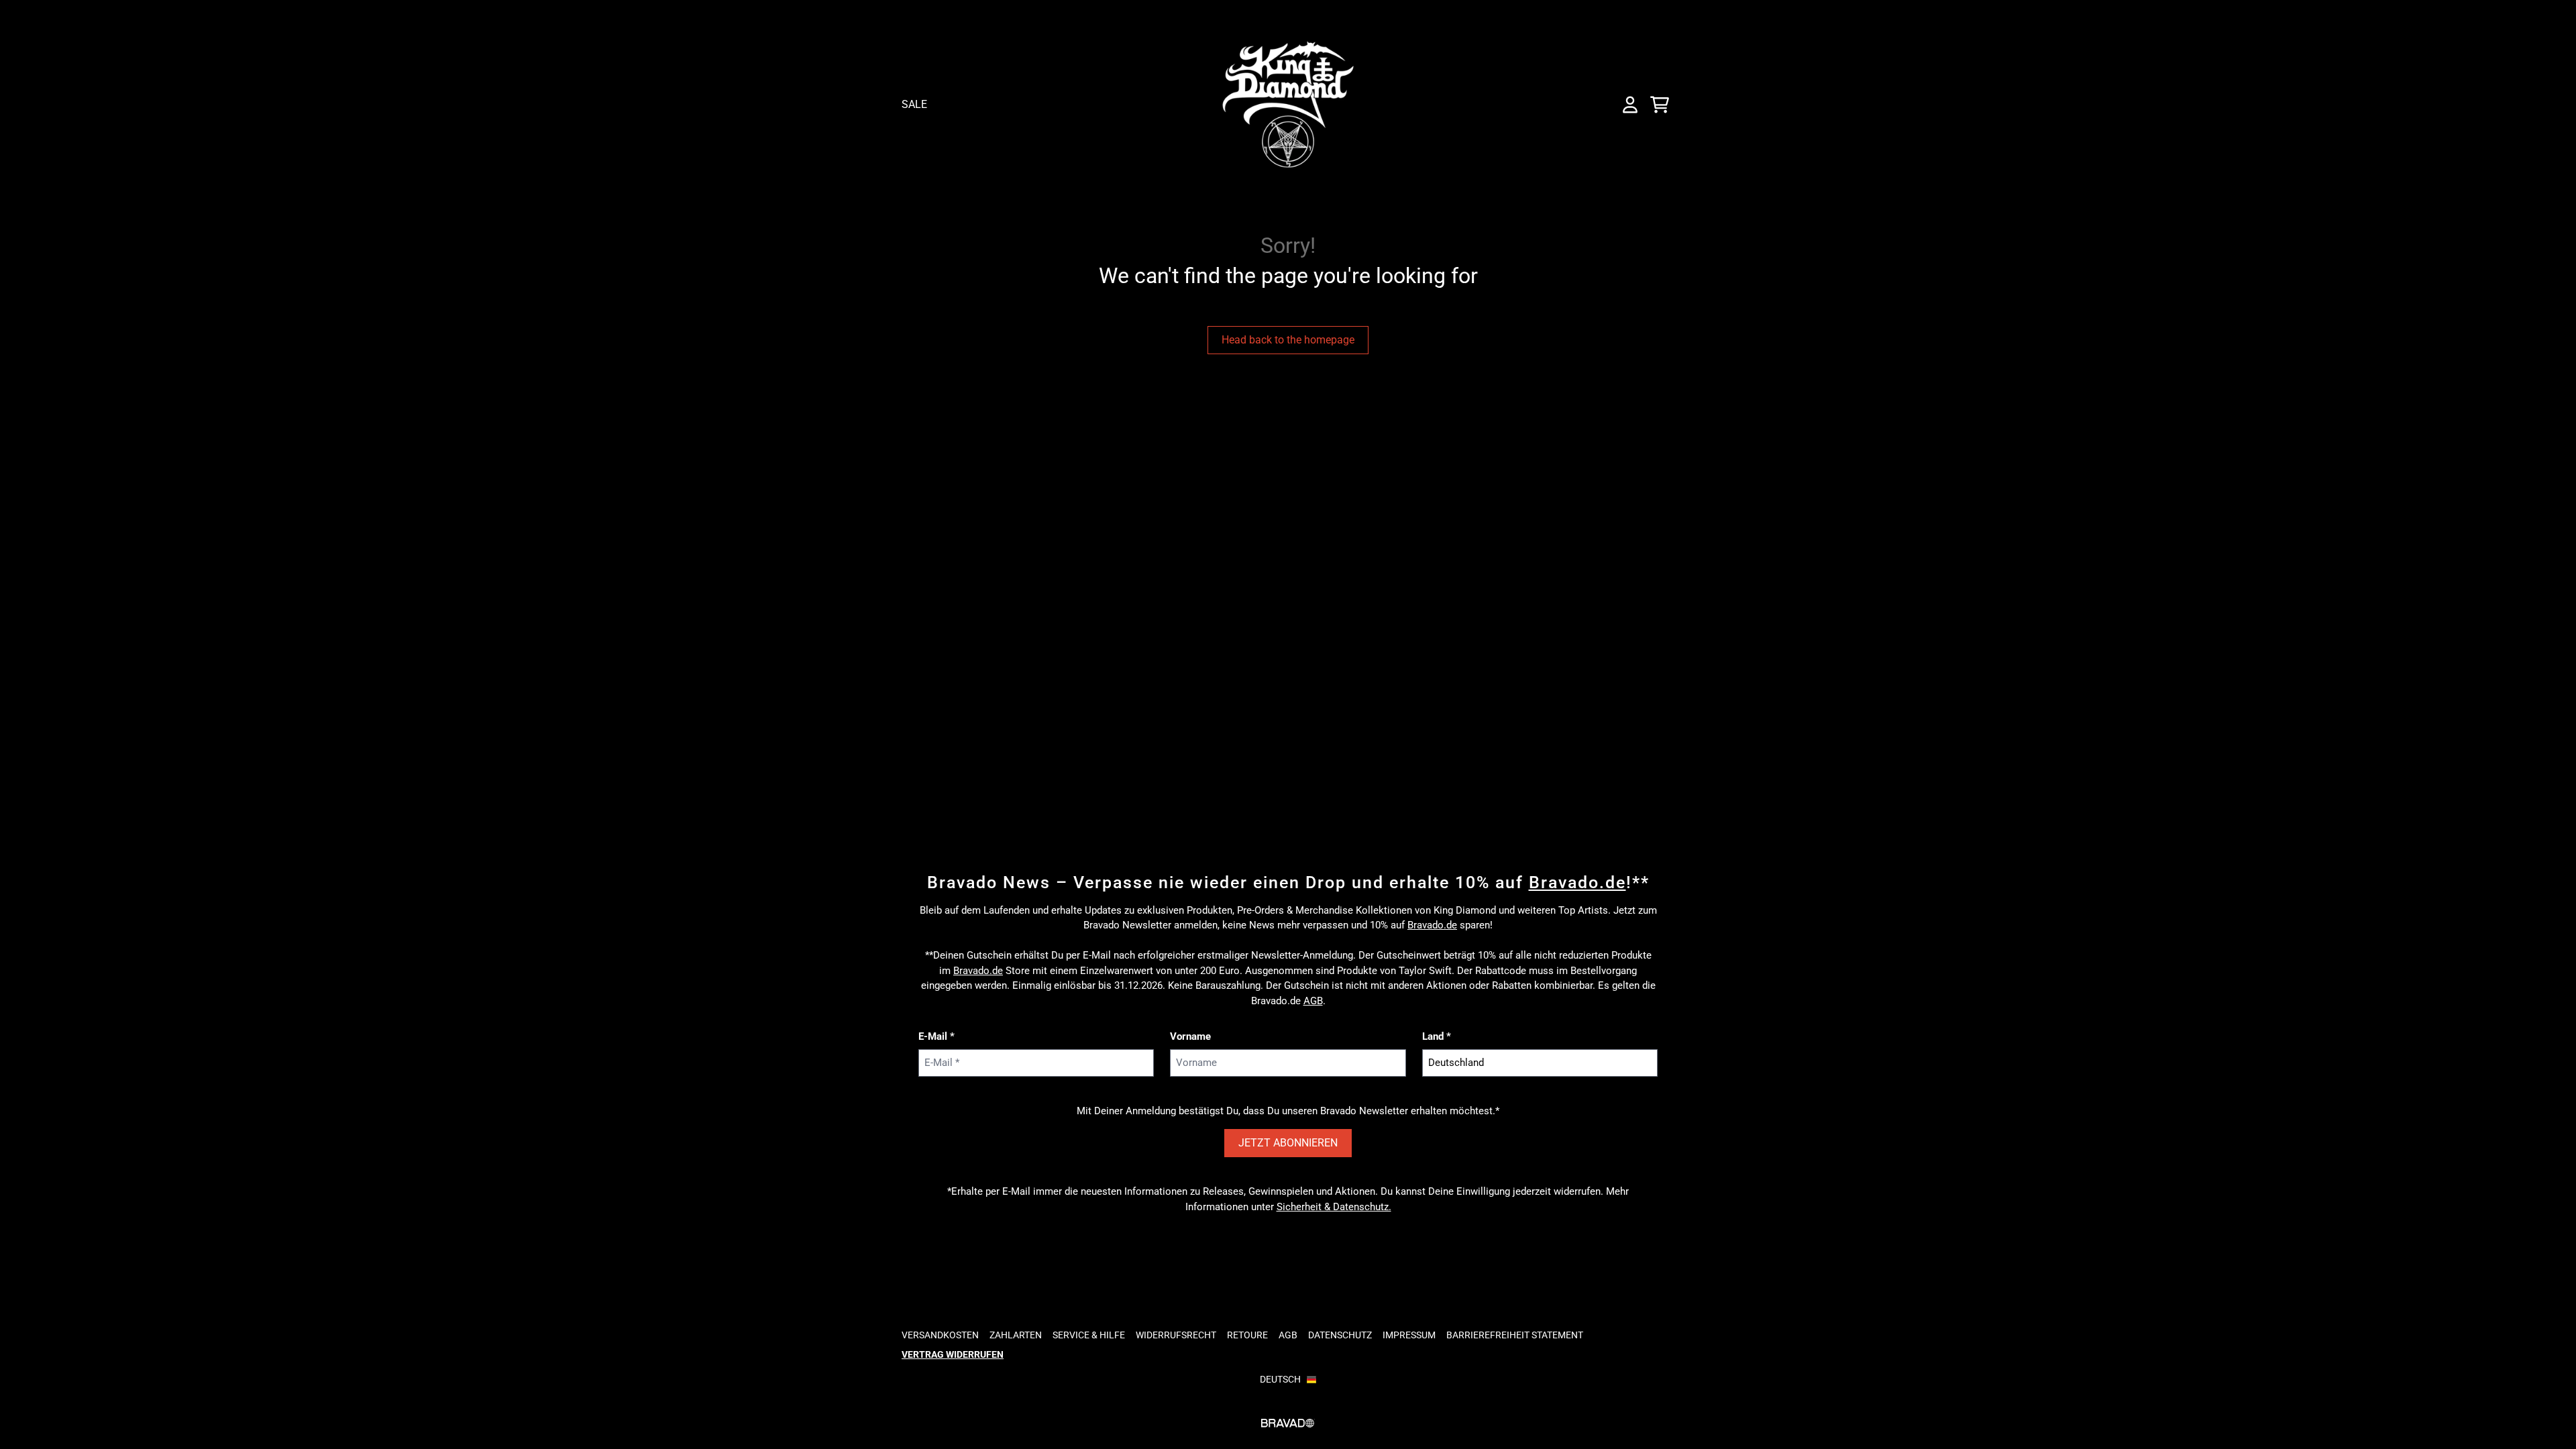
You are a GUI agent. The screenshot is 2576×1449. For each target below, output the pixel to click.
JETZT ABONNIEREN (1288, 1143)
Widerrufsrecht (1176, 1335)
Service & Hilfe (1089, 1335)
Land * (1437, 1036)
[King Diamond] (1288, 104)
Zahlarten (1016, 1335)
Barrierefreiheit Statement (1515, 1335)
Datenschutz (1340, 1335)
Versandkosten (940, 1335)
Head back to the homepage (1288, 340)
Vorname (1190, 1036)
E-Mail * (936, 1036)
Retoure (1247, 1335)
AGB (1313, 1001)
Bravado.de (1577, 882)
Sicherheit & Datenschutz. (1334, 1207)
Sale (914, 104)
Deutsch (1280, 1379)
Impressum (1409, 1335)
